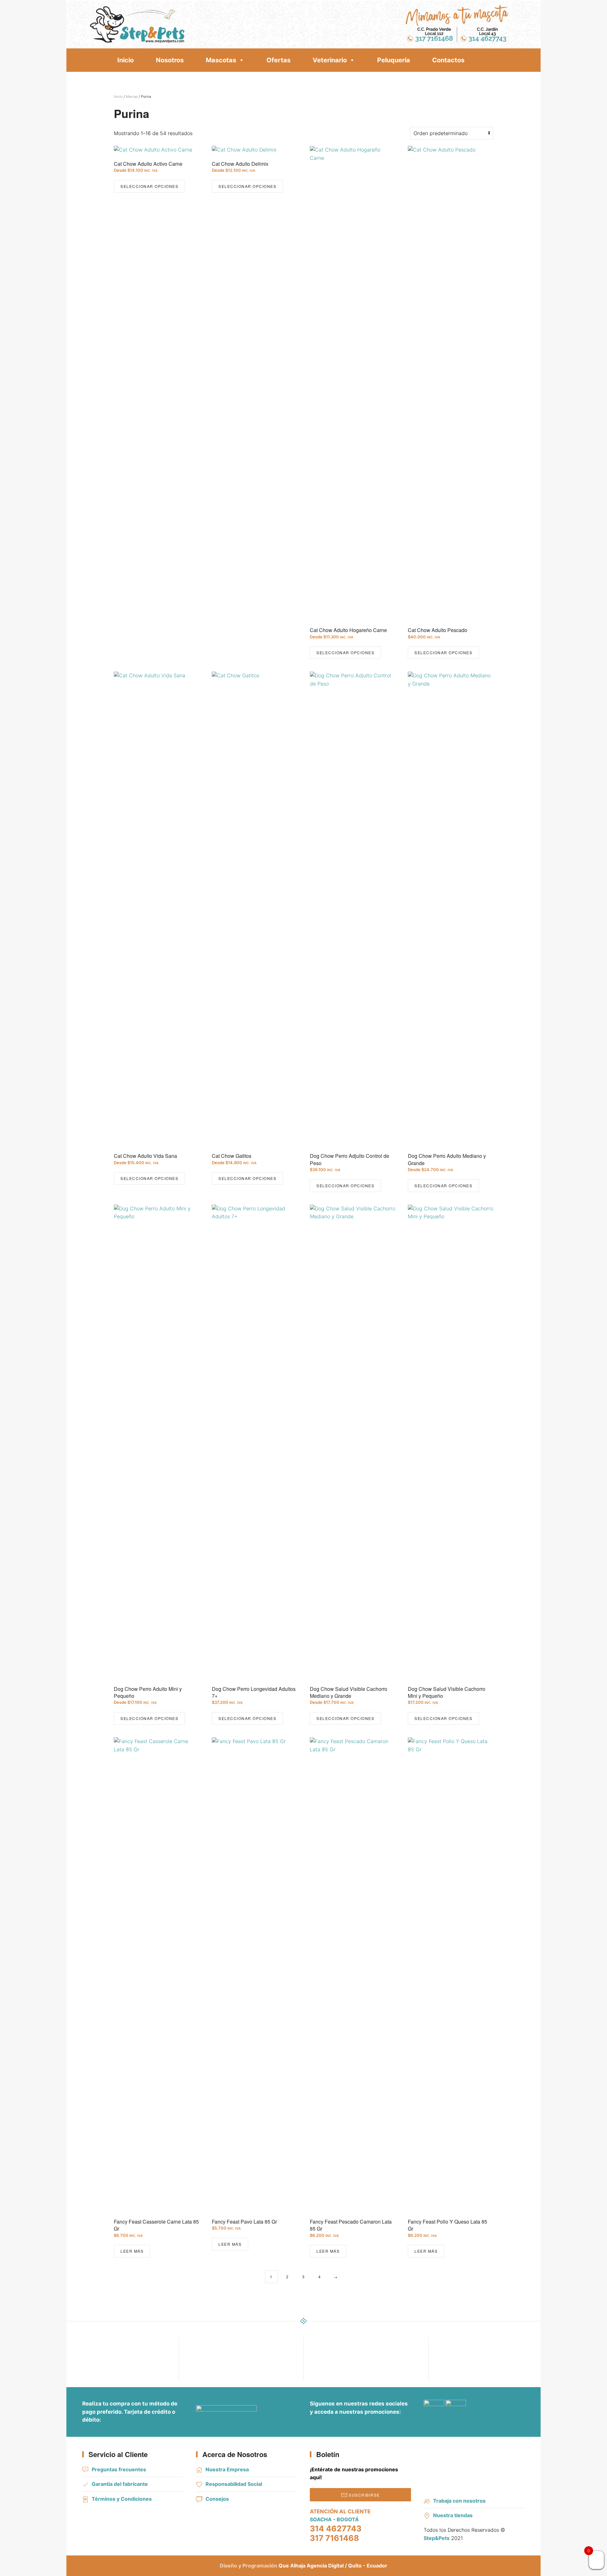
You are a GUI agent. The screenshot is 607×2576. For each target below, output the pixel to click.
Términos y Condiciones (122, 2499)
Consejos (217, 2499)
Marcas (132, 96)
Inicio (126, 60)
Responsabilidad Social (234, 2484)
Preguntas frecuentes (119, 2469)
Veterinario (330, 60)
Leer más (132, 2251)
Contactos (448, 60)
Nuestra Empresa (227, 2469)
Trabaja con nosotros (459, 2501)
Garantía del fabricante (120, 2484)
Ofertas (279, 60)
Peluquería (394, 60)
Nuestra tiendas (453, 2515)
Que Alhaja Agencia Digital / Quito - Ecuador (333, 2566)
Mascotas (221, 60)
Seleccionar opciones (149, 186)
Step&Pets (437, 2538)
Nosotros (170, 60)
